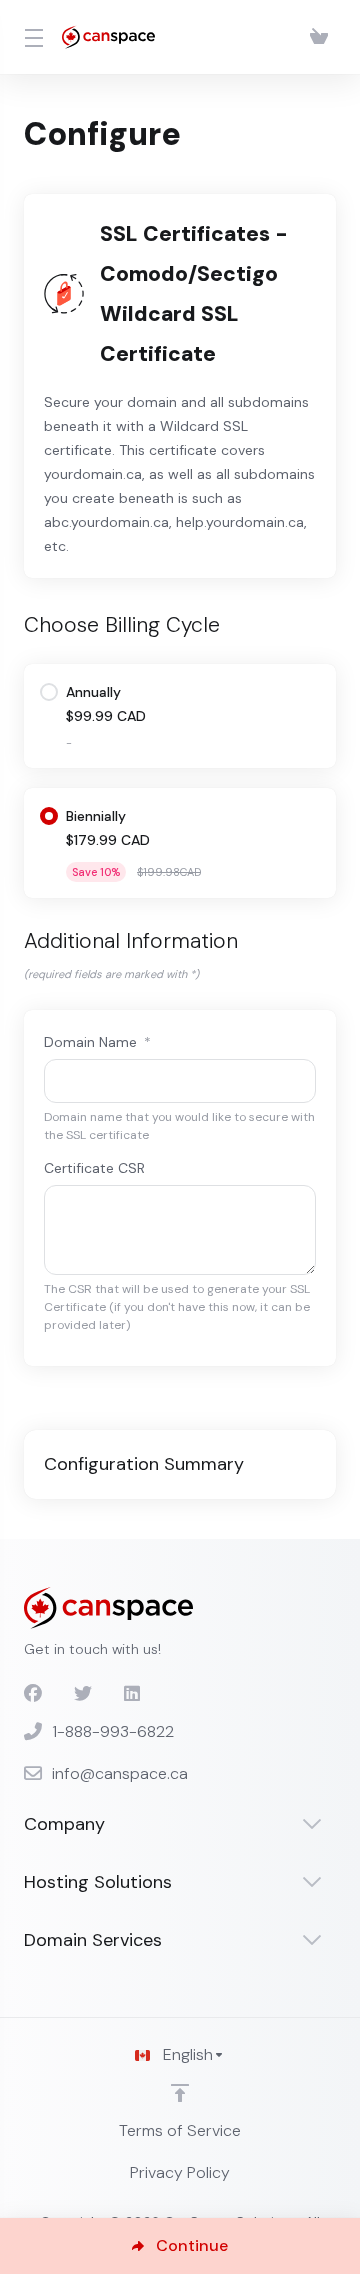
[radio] (49, 692)
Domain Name (97, 1042)
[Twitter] (83, 1694)
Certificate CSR (94, 1168)
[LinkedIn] (133, 1694)
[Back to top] (180, 2093)
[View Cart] (319, 37)
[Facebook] (33, 1694)
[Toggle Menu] (31, 37)
